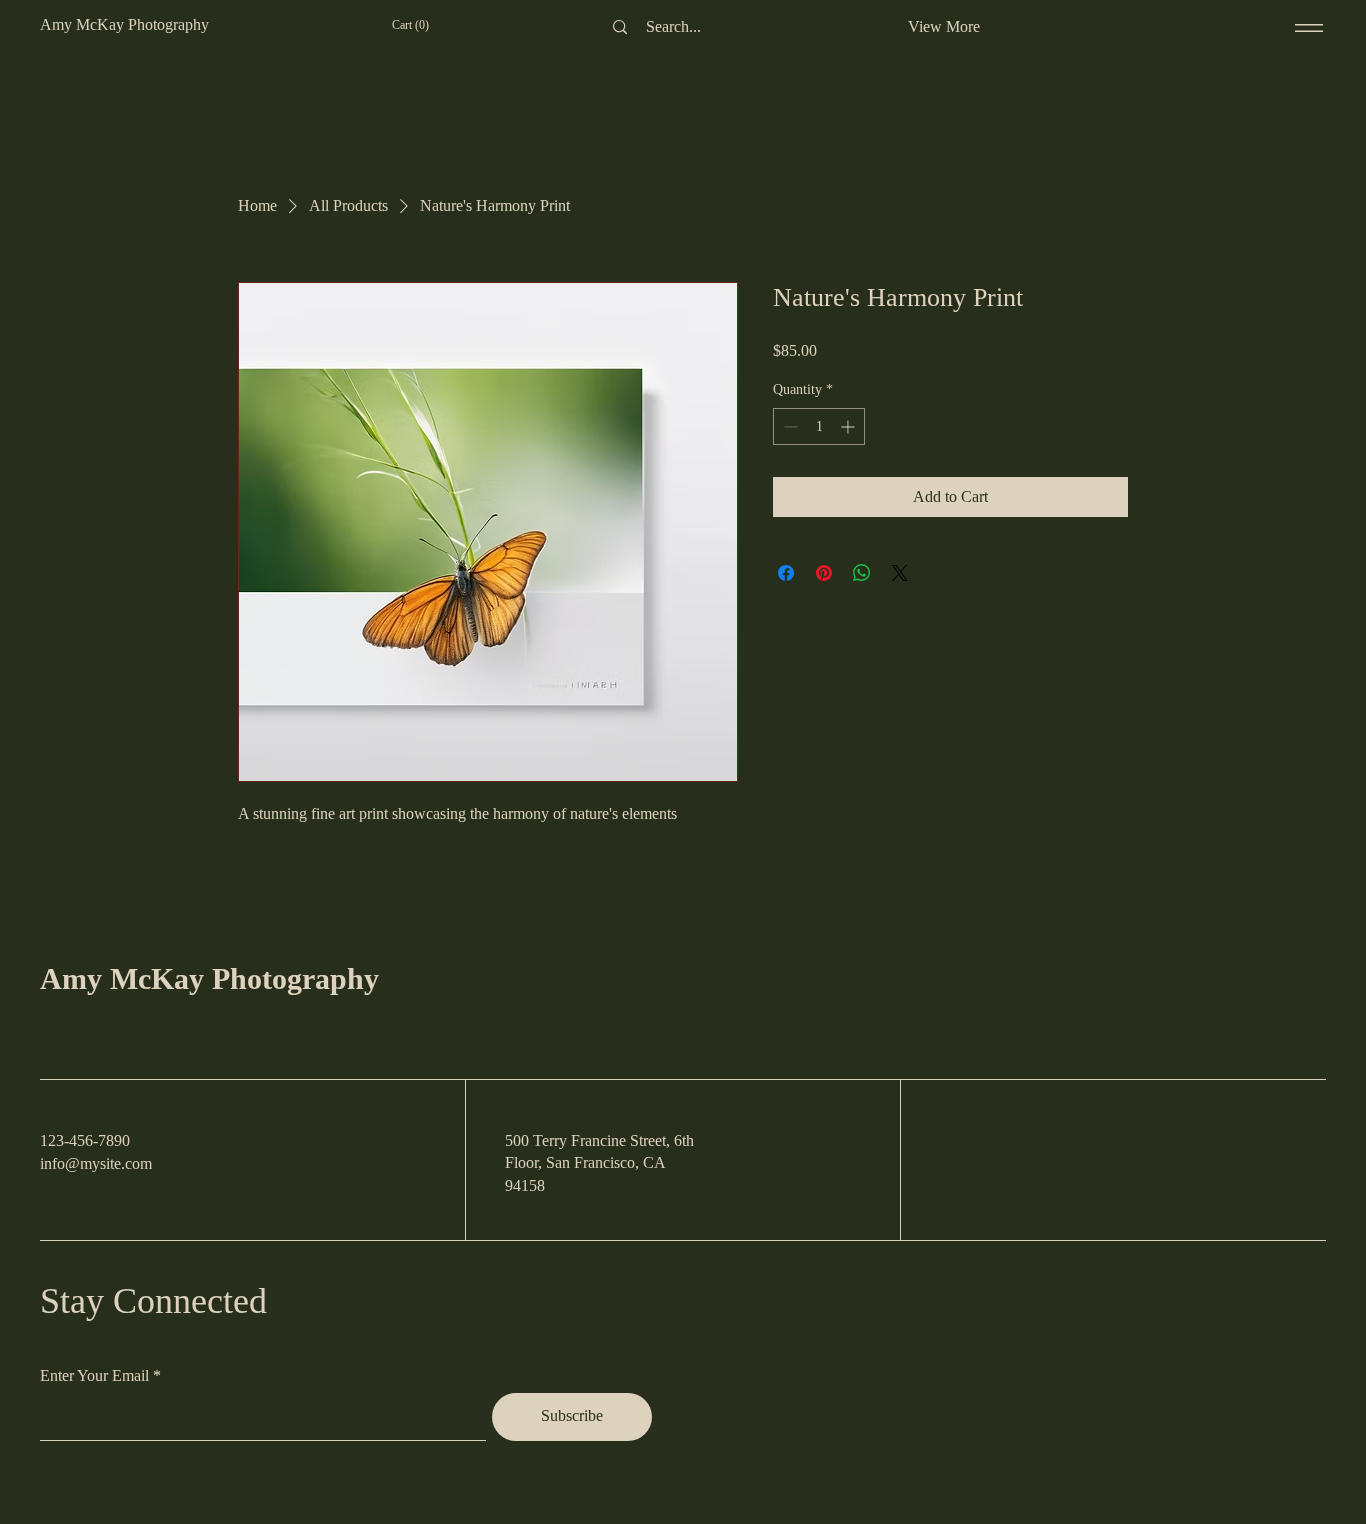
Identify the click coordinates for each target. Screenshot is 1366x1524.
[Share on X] (900, 573)
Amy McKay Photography (209, 978)
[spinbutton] (819, 426)
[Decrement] (788, 426)
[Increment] (849, 426)
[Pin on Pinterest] (824, 573)
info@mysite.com (96, 1163)
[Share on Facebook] (786, 573)
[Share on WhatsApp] (862, 573)
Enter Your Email (94, 1376)
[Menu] (1309, 27)
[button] (421, 25)
